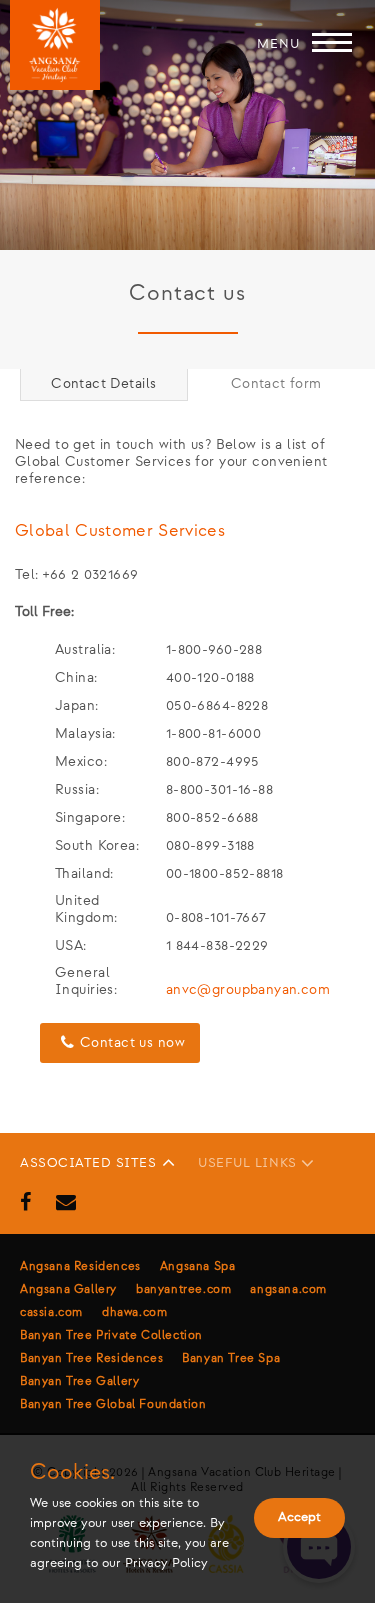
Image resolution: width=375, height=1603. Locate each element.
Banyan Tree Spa (231, 1358)
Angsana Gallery (68, 1289)
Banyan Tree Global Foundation (113, 1404)
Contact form (276, 383)
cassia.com (51, 1312)
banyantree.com (183, 1289)
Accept (299, 1517)
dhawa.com (134, 1312)
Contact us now (132, 1042)
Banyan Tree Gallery (79, 1381)
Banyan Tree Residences (91, 1358)
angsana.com (288, 1289)
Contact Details (103, 383)
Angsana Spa (198, 1266)
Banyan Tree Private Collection (111, 1335)
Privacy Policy (166, 1563)
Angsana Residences (80, 1266)
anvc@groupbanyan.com (248, 989)
